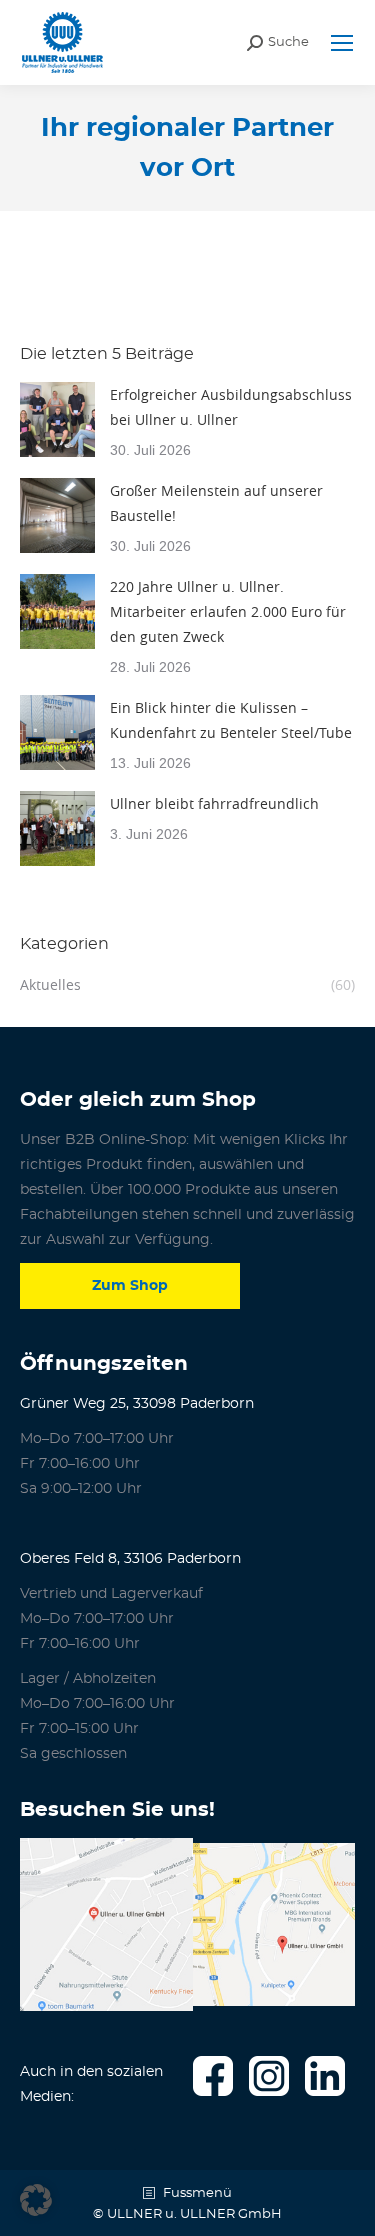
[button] (36, 2200)
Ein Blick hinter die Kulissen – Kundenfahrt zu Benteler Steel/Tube (231, 720)
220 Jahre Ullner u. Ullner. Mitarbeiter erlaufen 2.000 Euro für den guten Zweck (228, 611)
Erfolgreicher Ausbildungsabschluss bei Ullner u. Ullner (231, 407)
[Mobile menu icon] (342, 43)
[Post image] (57, 419)
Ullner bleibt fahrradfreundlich (214, 803)
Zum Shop (130, 1286)
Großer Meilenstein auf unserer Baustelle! (216, 503)
